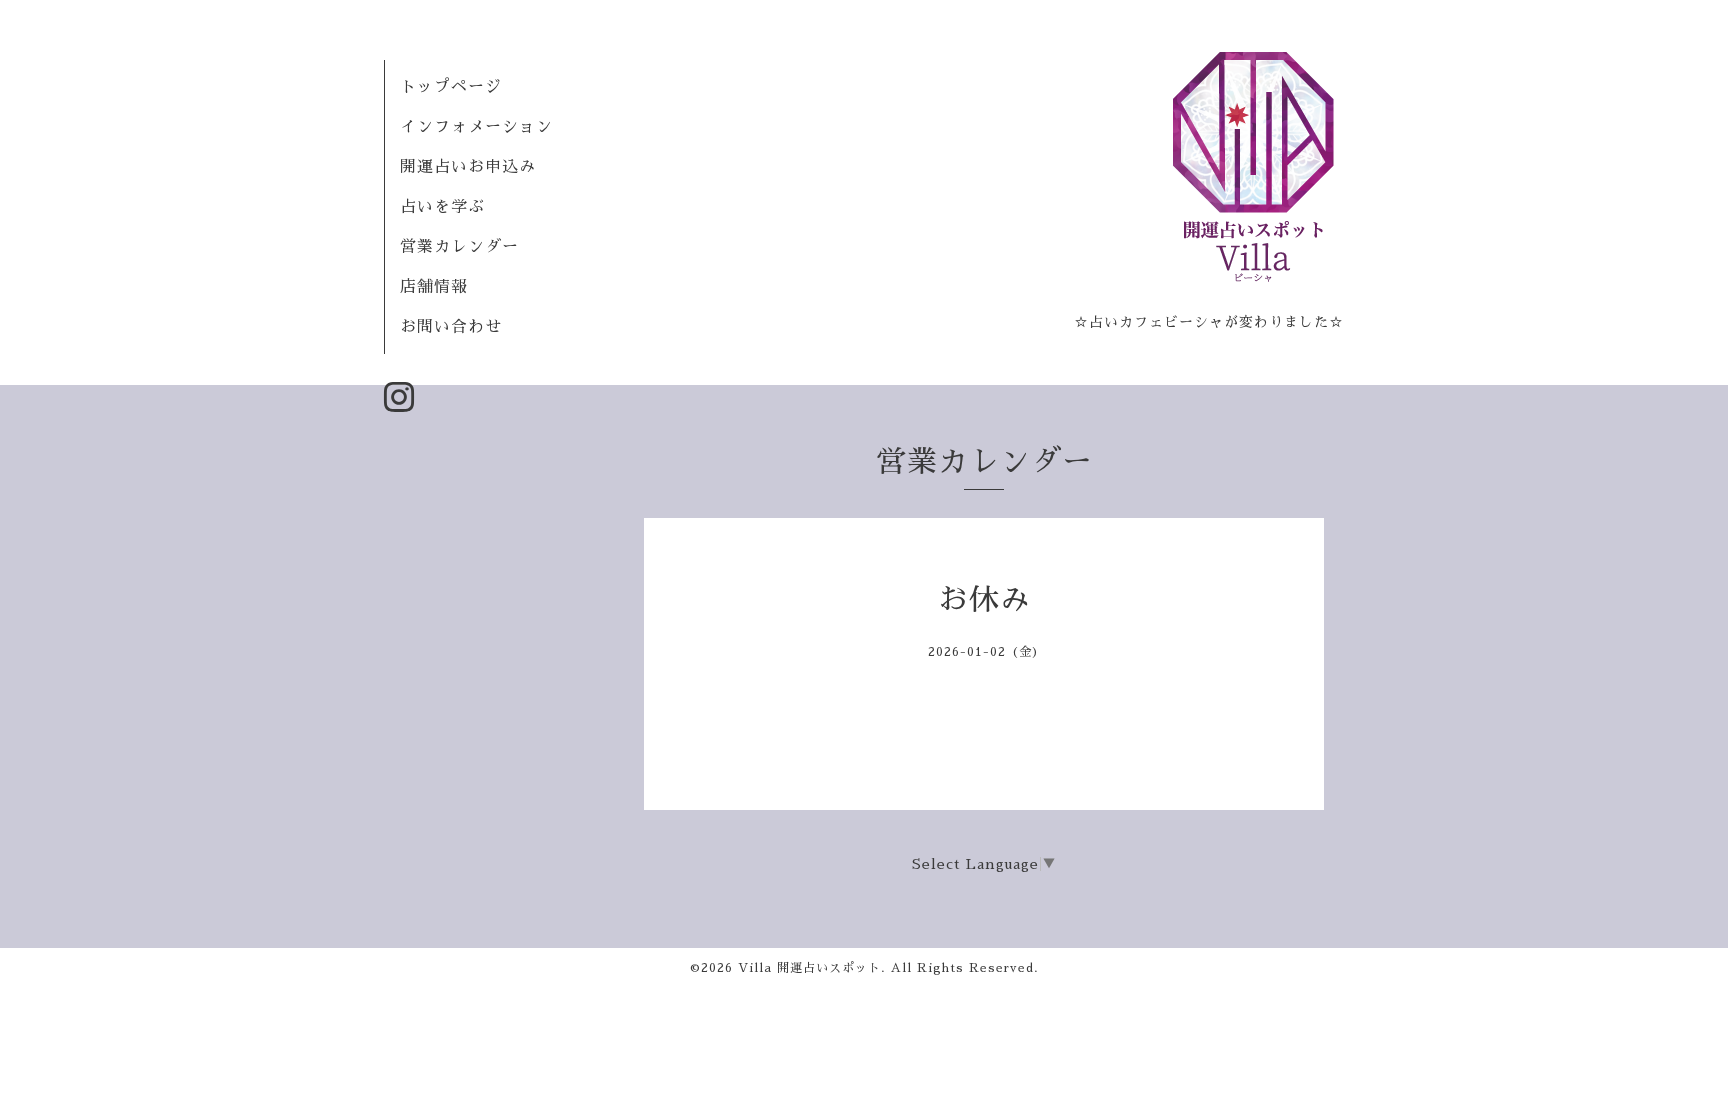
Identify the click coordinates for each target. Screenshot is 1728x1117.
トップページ (451, 87)
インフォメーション (476, 127)
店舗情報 (434, 287)
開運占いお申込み (468, 167)
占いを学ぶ (442, 207)
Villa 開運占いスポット (809, 968)
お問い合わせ (451, 327)
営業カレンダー (459, 247)
